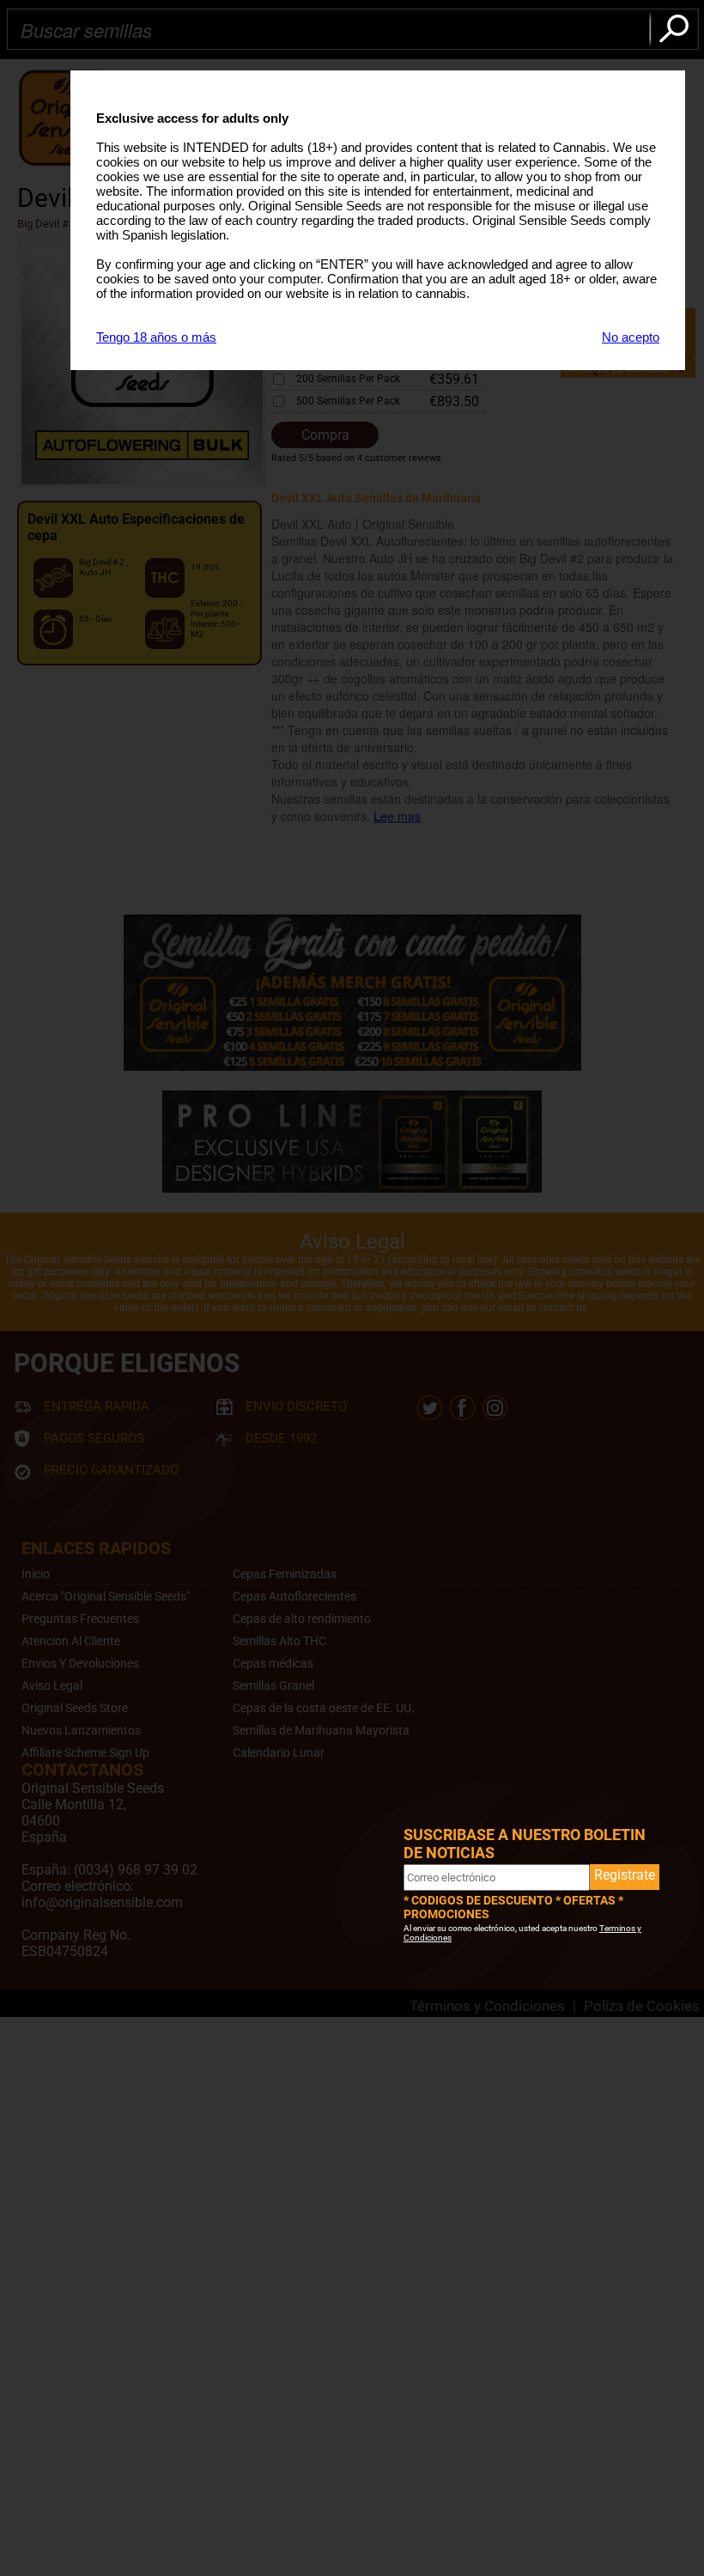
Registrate (625, 1875)
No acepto (631, 337)
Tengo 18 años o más (156, 337)
